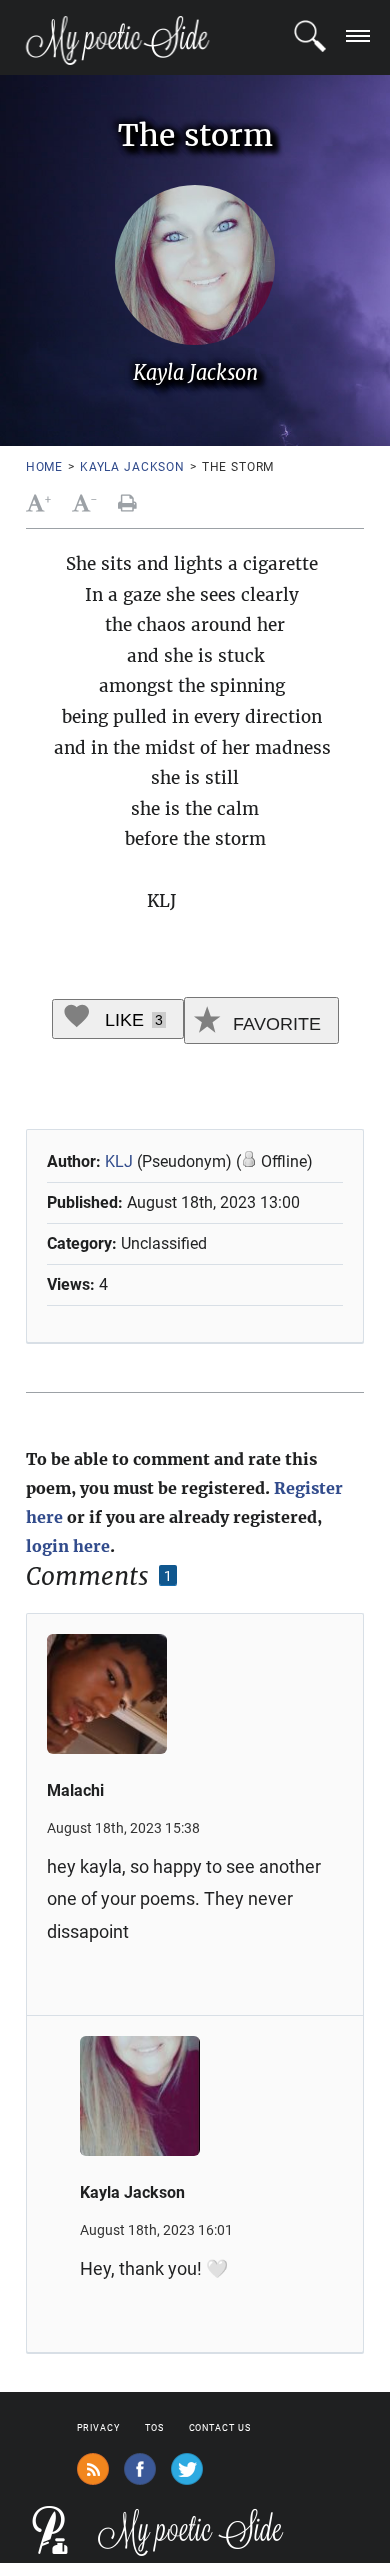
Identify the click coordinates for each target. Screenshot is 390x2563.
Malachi (75, 1790)
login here (68, 1546)
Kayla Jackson (132, 467)
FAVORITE (274, 1024)
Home (44, 467)
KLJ (119, 1161)
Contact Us (220, 2428)
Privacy (98, 2428)
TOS (154, 2428)
